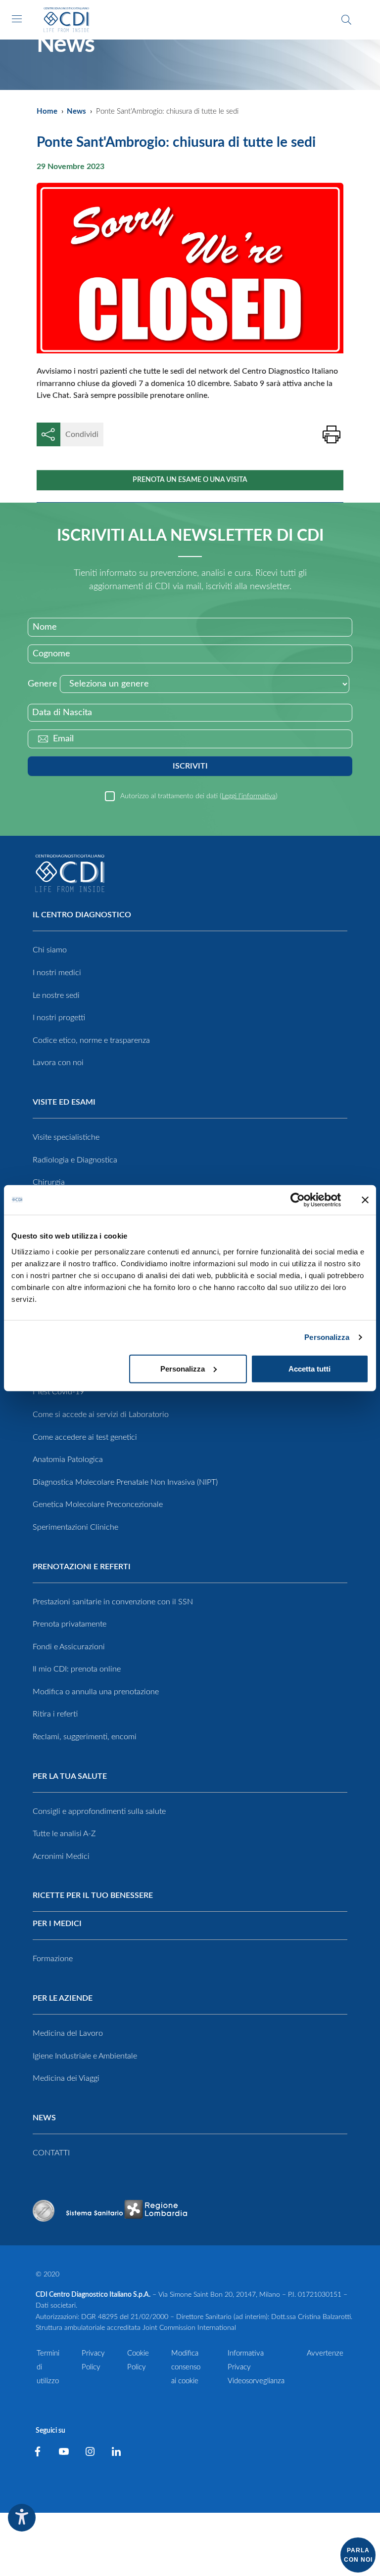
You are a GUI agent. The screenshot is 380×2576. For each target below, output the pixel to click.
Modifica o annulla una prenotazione (96, 1692)
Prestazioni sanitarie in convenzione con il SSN (113, 1602)
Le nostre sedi (56, 995)
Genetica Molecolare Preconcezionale (98, 1504)
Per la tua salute (70, 1776)
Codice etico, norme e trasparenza (91, 1040)
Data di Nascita (62, 713)
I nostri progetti (59, 1018)
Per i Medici (57, 1924)
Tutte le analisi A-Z (64, 1834)
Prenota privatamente (70, 1624)
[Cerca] (346, 20)
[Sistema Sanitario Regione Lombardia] (127, 2211)
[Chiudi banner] (365, 1200)
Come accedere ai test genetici (85, 1437)
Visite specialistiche (66, 1137)
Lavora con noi (58, 1063)
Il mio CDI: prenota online (77, 1669)
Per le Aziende (63, 1998)
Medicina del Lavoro (68, 2033)
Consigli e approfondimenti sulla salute (99, 1811)
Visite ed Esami (64, 1102)
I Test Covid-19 (58, 1392)
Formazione (53, 1959)
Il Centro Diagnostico (82, 915)
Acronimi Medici (61, 1856)
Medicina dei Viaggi (66, 2078)
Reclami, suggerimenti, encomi (85, 1737)
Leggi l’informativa (249, 796)
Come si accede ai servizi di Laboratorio (101, 1415)
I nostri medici (57, 973)
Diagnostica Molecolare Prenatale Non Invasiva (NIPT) (125, 1482)
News (76, 111)
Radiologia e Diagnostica (75, 1160)
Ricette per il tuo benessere (93, 1895)
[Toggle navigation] (17, 19)
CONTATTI (51, 2153)
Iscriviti (190, 766)
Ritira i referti (55, 1714)
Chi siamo (50, 950)
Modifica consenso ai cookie (186, 2367)
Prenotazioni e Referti (82, 1567)
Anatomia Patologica (68, 1460)
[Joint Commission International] (44, 2211)
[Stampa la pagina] (332, 434)
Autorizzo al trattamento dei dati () (199, 796)
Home (47, 111)
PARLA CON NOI (358, 2555)
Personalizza (327, 1337)
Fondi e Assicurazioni (69, 1647)
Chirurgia (49, 1182)
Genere (43, 684)
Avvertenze (325, 2353)
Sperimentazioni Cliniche (75, 1527)
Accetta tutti (309, 1368)
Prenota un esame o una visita (190, 480)
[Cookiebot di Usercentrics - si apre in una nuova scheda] (298, 1200)
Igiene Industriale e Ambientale (85, 2056)
